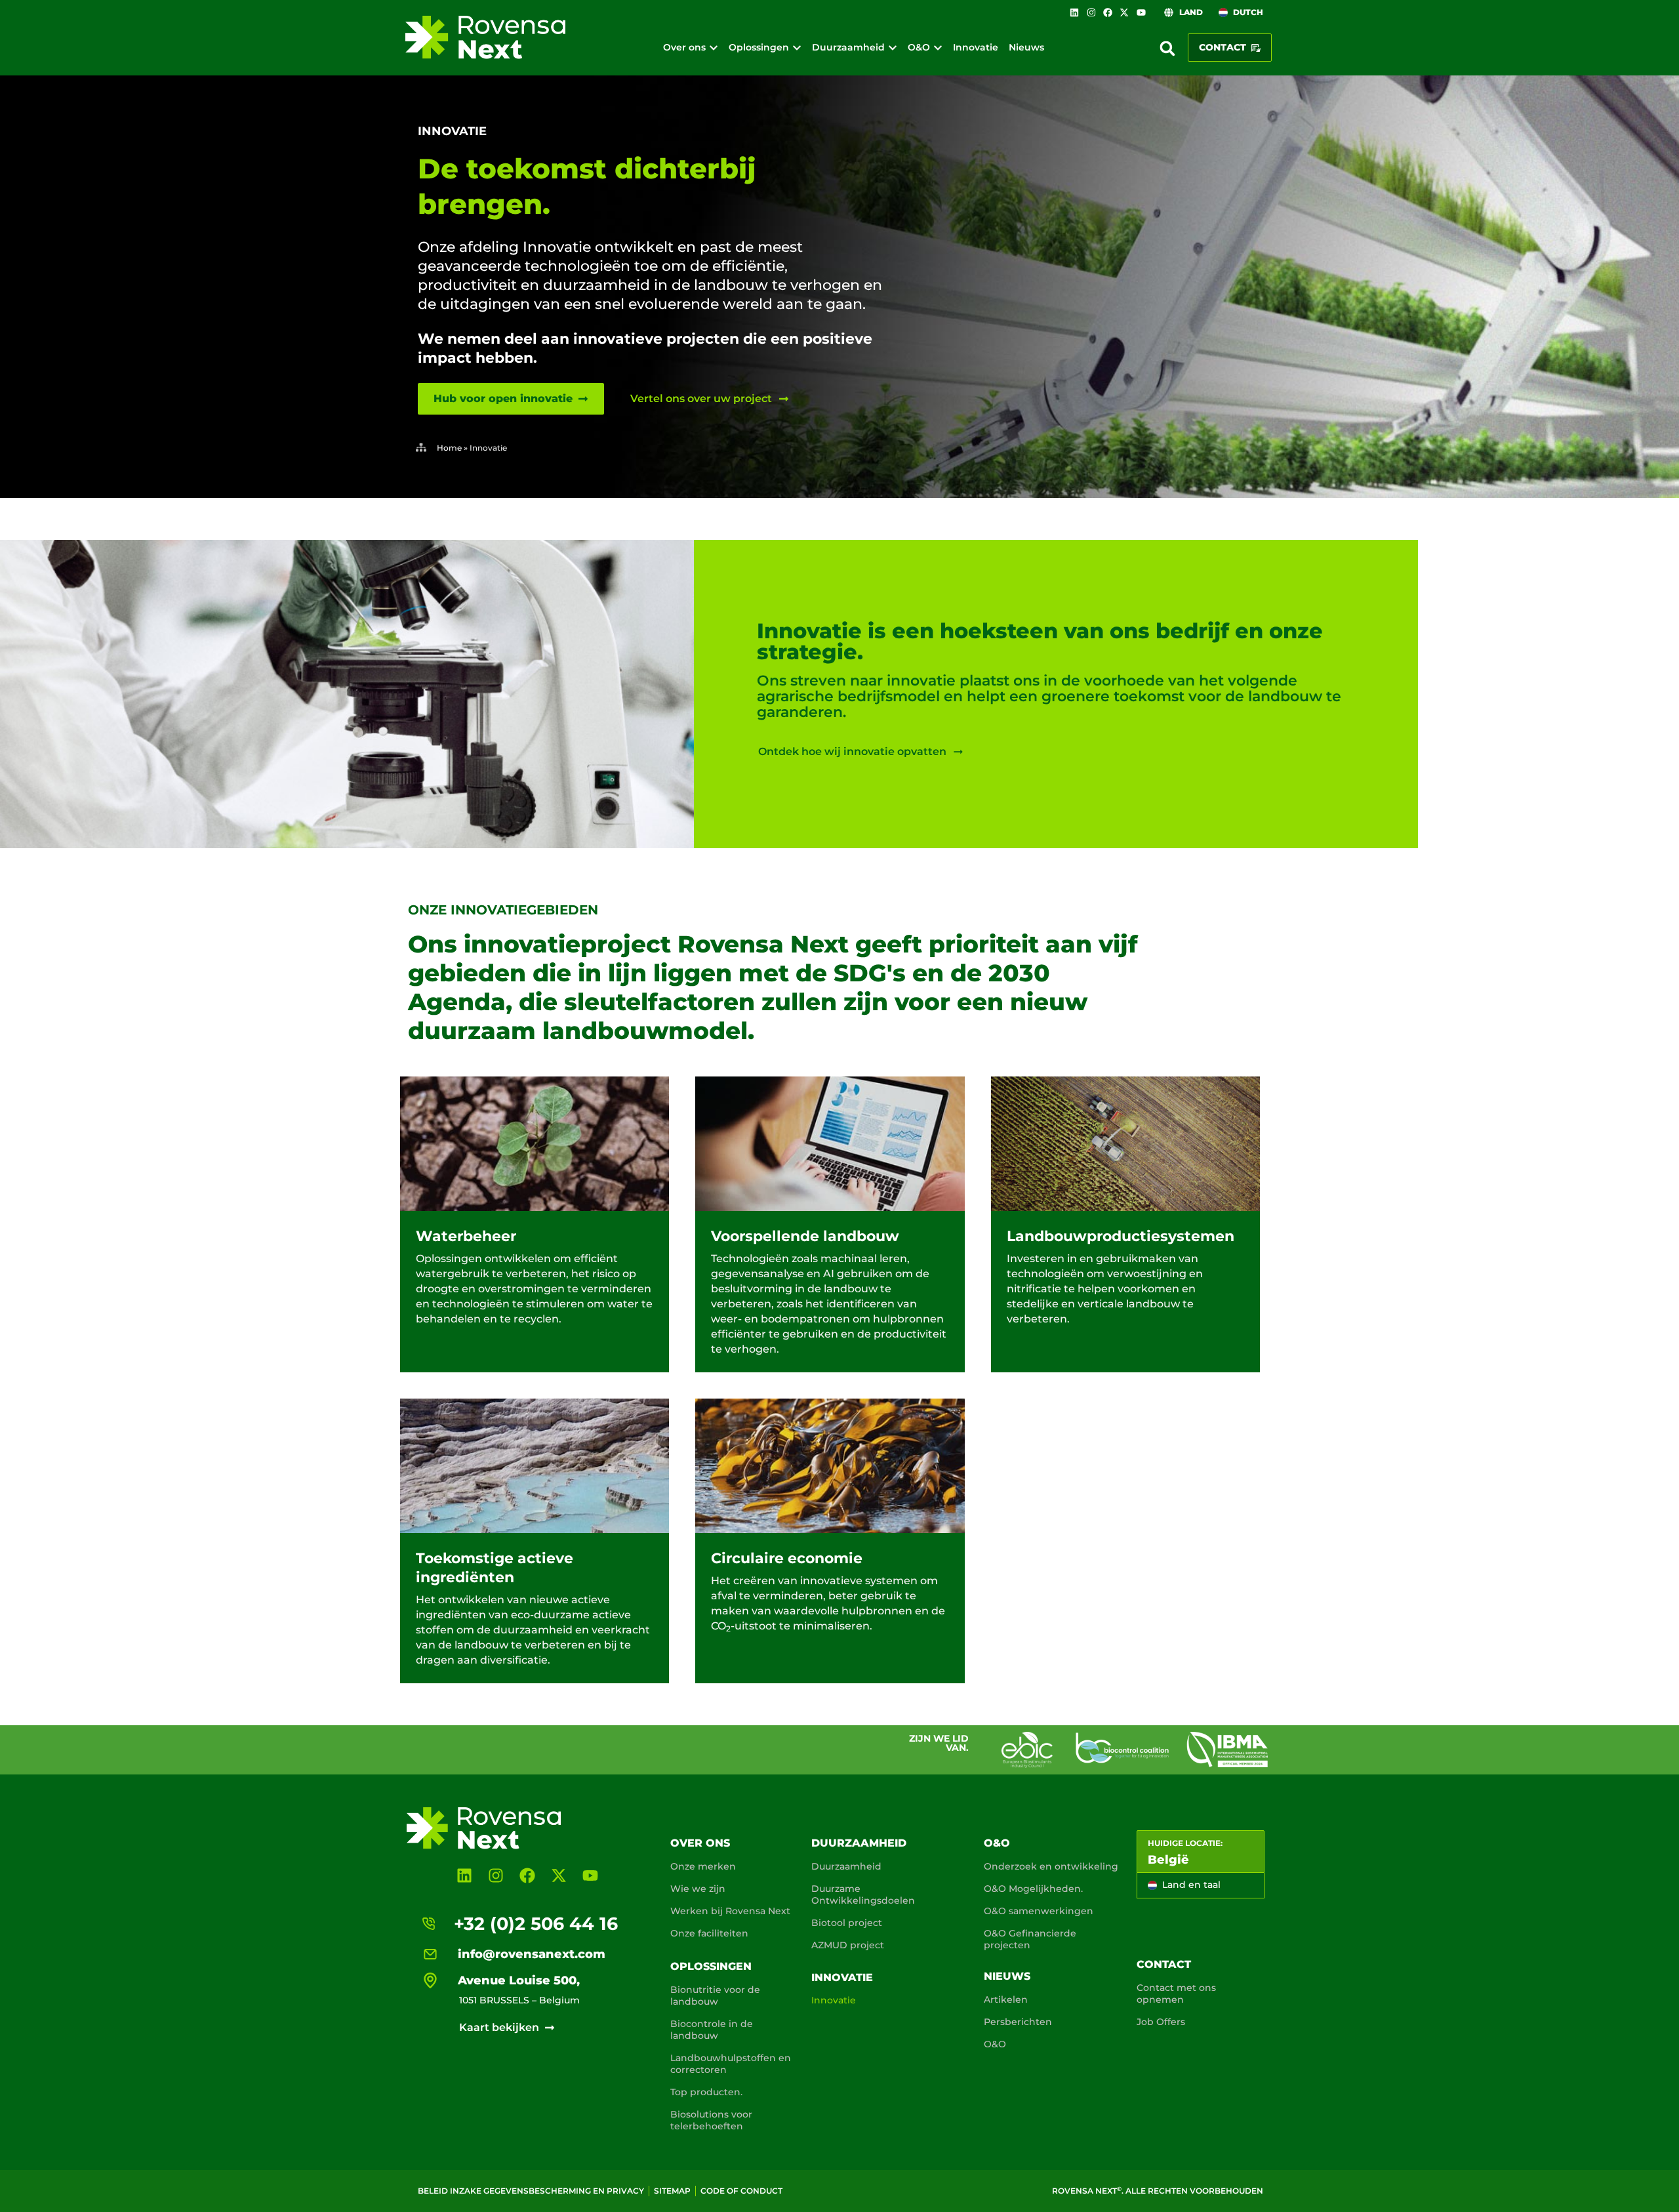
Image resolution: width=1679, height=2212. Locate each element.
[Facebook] (1108, 12)
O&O (997, 1843)
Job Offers (1161, 2022)
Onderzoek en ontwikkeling (1051, 1866)
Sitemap (672, 2191)
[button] (1167, 49)
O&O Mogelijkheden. (1033, 1889)
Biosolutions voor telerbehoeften (711, 2120)
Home (449, 448)
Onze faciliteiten (709, 1933)
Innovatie (842, 1977)
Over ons (700, 1843)
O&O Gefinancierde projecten (1030, 1939)
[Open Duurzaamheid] (893, 48)
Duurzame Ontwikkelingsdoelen (863, 1895)
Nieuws (1007, 1976)
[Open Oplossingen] (797, 48)
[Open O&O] (938, 48)
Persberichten (1018, 2022)
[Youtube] (1141, 12)
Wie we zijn (698, 1889)
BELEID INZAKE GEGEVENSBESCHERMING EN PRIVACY (531, 2191)
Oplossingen (711, 1966)
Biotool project (847, 1923)
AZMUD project (848, 1945)
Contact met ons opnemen (1176, 1994)
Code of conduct (741, 2191)
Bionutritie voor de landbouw (715, 1996)
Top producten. (706, 2092)
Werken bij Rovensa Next (730, 1911)
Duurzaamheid (859, 1843)
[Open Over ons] (714, 48)
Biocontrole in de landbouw (712, 2030)
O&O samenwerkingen (1039, 1911)
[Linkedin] (1074, 12)
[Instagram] (1091, 12)
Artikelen (1006, 1999)
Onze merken (703, 1866)
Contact (1164, 1964)
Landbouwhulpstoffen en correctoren (731, 2064)
